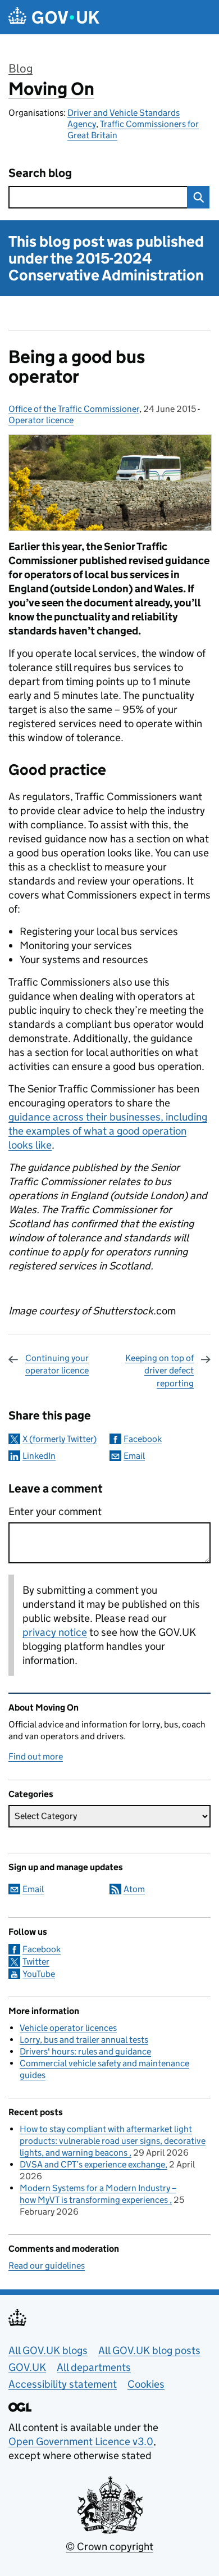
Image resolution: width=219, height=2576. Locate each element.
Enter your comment (55, 1511)
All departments (94, 2367)
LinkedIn (39, 1456)
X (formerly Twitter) (60, 1439)
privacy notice (55, 1632)
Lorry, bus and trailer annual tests (84, 2040)
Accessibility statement (63, 2384)
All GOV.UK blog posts (149, 2350)
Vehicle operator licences (68, 2028)
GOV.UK (27, 2367)
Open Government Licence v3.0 (81, 2441)
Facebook (143, 1439)
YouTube (39, 1974)
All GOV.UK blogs (48, 2350)
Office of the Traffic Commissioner (74, 409)
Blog (20, 69)
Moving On (51, 89)
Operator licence (41, 420)
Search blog (40, 173)
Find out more (36, 1756)
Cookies (146, 2384)
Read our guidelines (47, 2266)
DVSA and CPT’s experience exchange (92, 2164)
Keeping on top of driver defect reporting (159, 1371)
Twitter (36, 1962)
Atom (134, 1889)
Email (134, 1456)
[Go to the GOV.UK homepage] (54, 17)
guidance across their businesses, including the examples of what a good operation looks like (108, 1131)
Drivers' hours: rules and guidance (85, 2051)
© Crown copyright (109, 2546)
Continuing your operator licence (57, 1364)
